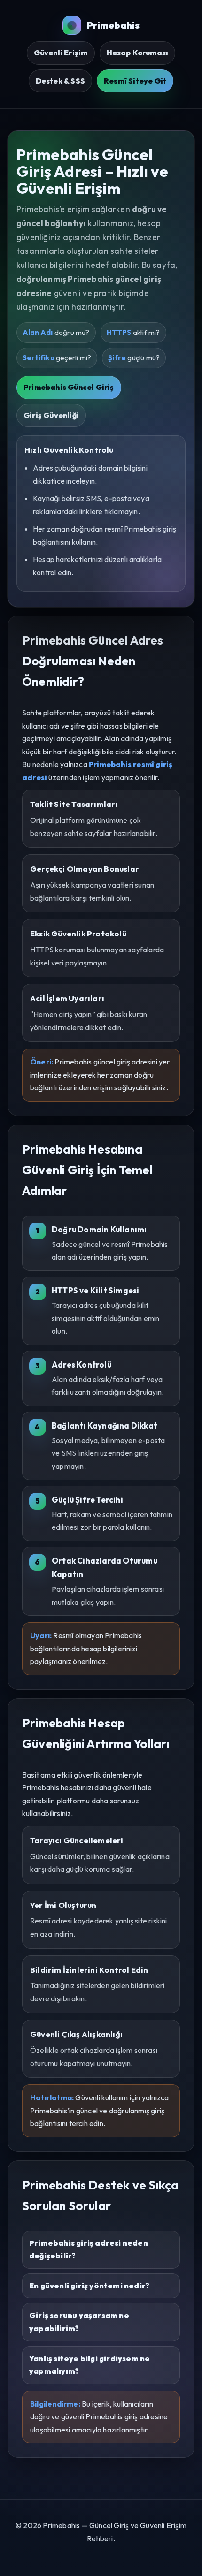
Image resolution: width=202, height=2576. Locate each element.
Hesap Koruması (138, 53)
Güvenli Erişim (61, 53)
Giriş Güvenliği (51, 415)
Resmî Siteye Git (135, 81)
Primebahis (113, 25)
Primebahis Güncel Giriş (69, 387)
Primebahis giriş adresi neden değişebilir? (89, 2249)
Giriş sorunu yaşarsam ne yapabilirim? (79, 2322)
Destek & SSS (60, 81)
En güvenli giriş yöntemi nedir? (89, 2286)
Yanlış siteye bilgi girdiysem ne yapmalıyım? (89, 2365)
